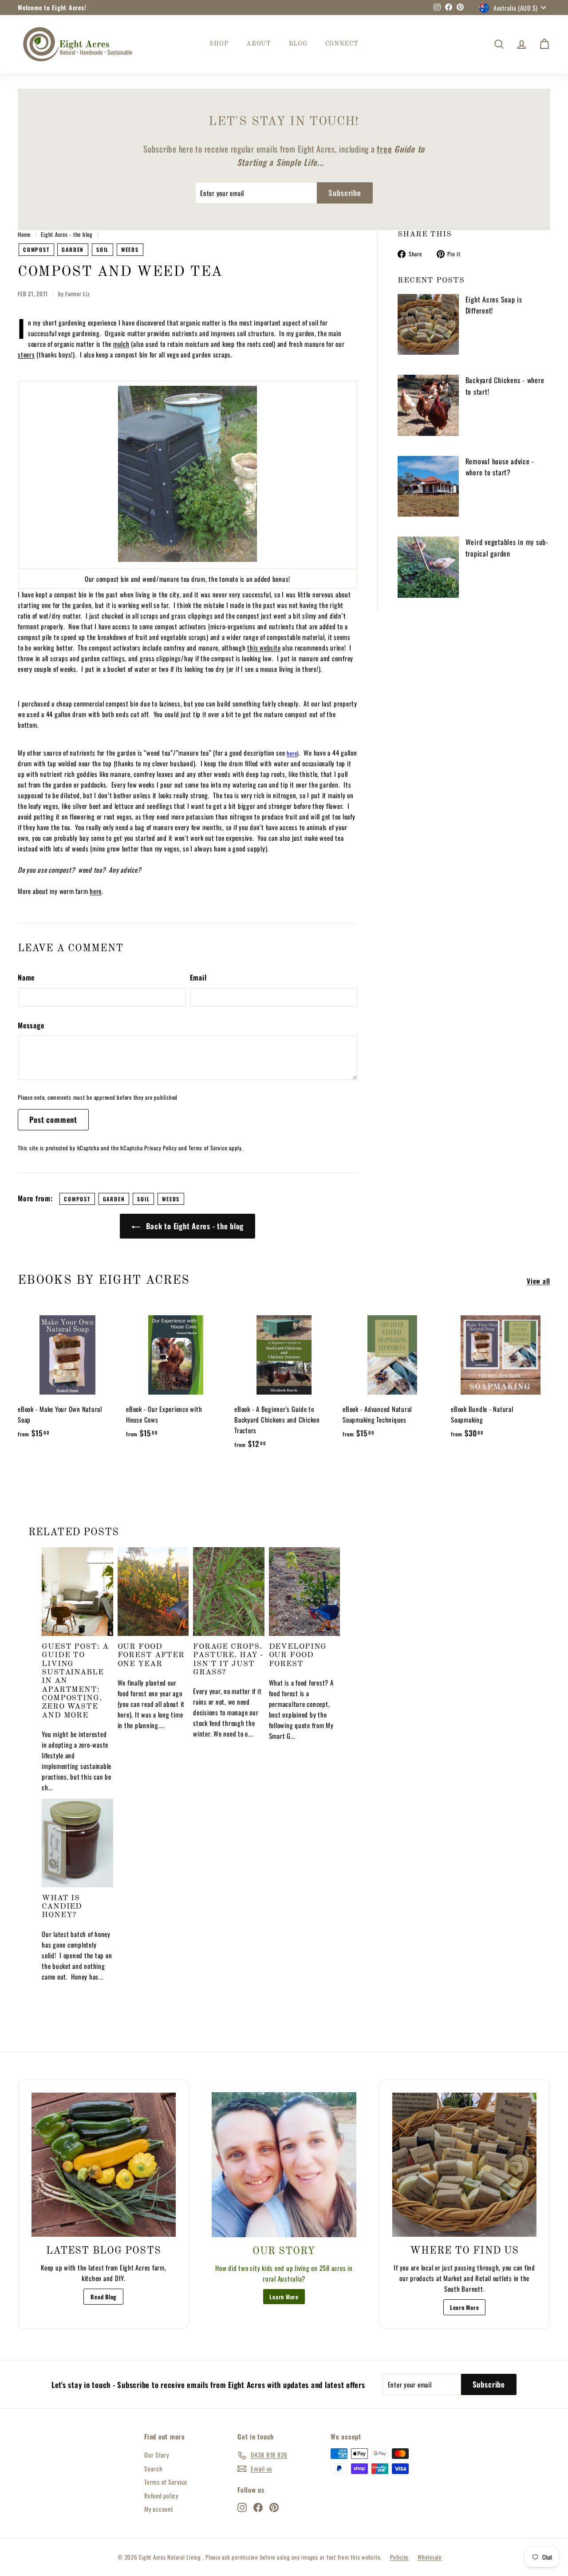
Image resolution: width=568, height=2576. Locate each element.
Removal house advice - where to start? (500, 467)
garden (73, 249)
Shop (219, 44)
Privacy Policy (161, 1148)
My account (159, 2509)
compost (36, 249)
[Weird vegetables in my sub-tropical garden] (428, 567)
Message (31, 1025)
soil (103, 249)
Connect (342, 44)
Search (153, 2468)
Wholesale (430, 2557)
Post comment (53, 1119)
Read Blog (103, 2297)
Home (24, 234)
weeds (130, 249)
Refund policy (161, 2496)
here (96, 891)
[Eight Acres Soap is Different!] (428, 325)
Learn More (284, 2297)
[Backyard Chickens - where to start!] (428, 405)
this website (264, 647)
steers (26, 354)
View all (538, 1281)
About (259, 44)
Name (26, 977)
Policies (399, 2557)
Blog (298, 44)
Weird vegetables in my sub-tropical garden (507, 548)
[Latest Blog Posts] (104, 2165)
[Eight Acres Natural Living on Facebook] (258, 2507)
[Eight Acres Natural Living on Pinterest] (274, 2507)
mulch (121, 344)
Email (198, 977)
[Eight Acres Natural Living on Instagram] (242, 2507)
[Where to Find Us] (464, 2165)
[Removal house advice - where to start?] (428, 486)
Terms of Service (208, 1148)
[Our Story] (284, 2165)
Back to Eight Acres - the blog (194, 1226)
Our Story (157, 2455)
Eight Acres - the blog (67, 234)
